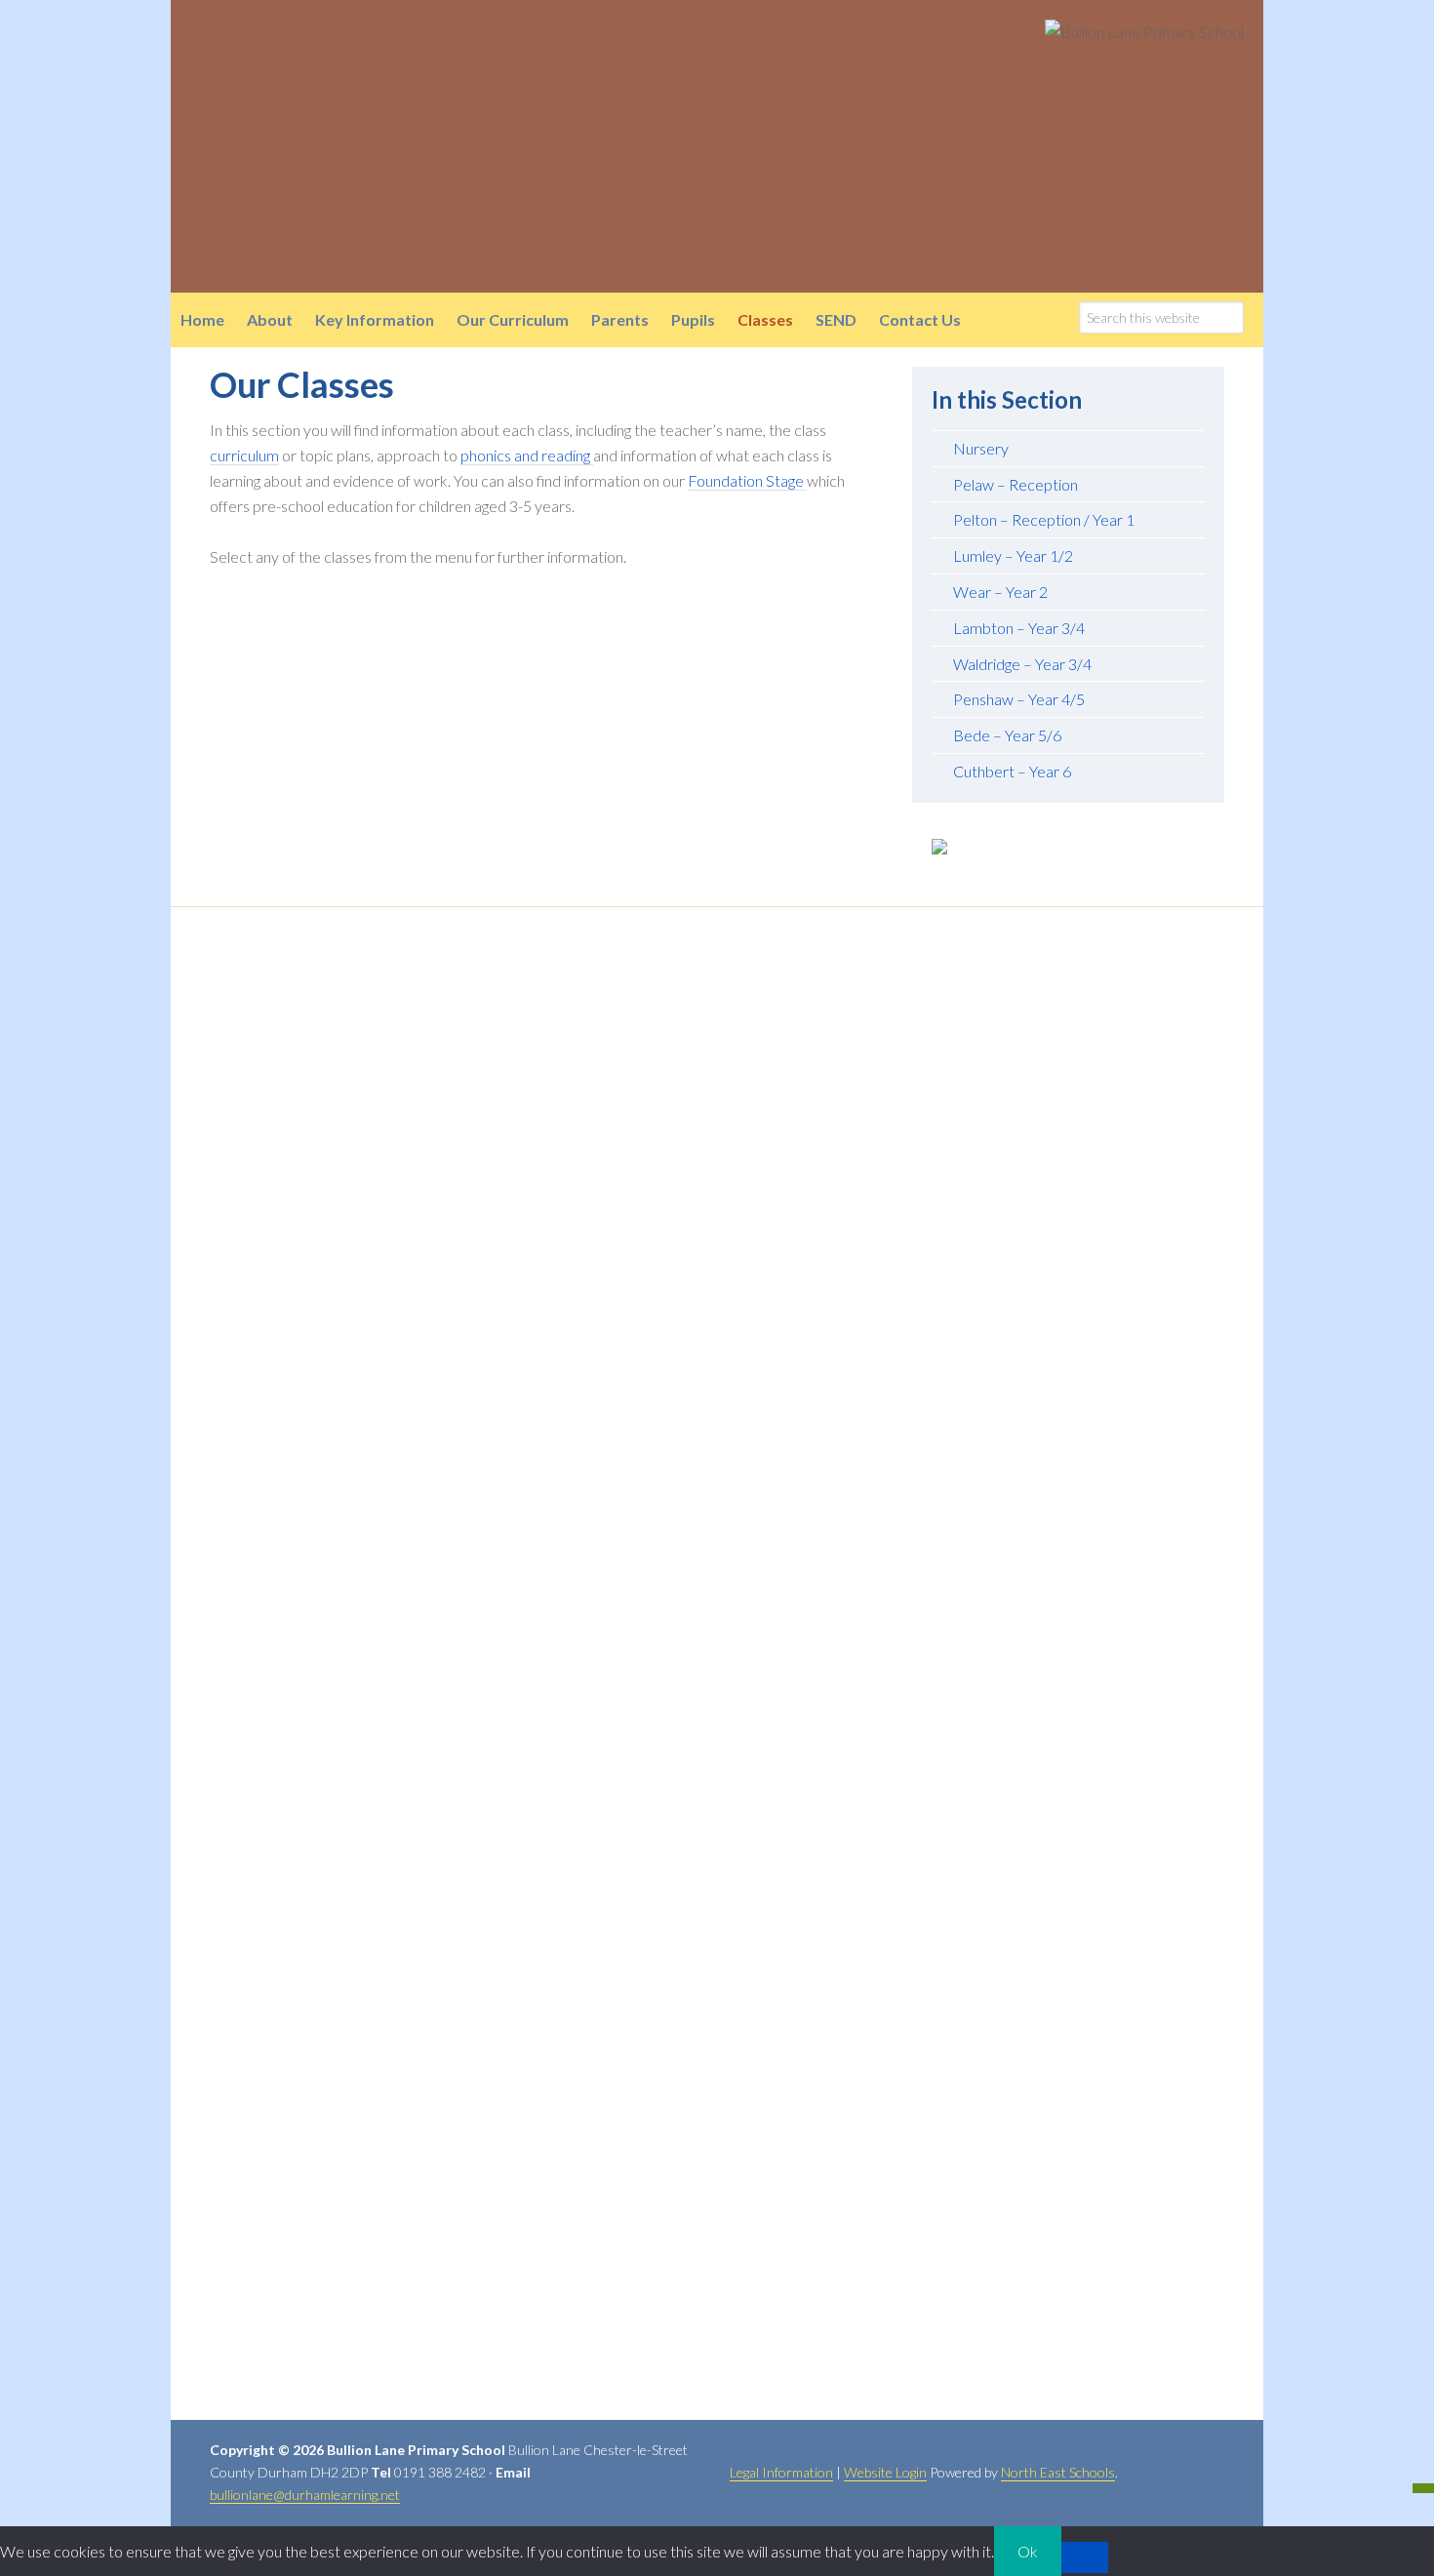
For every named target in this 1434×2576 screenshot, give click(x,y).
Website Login (885, 2472)
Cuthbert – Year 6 (1012, 771)
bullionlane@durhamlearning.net (305, 2495)
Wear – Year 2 (1000, 592)
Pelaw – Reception (1016, 484)
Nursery (981, 448)
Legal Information (781, 2472)
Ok (1028, 2551)
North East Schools (1058, 2472)
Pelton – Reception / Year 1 (1044, 519)
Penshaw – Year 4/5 (1019, 699)
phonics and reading (527, 455)
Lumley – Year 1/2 (1013, 555)
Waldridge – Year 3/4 (1022, 664)
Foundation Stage (747, 480)
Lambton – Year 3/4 (1019, 628)
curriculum (244, 455)
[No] (1085, 2557)
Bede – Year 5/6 (1007, 735)
